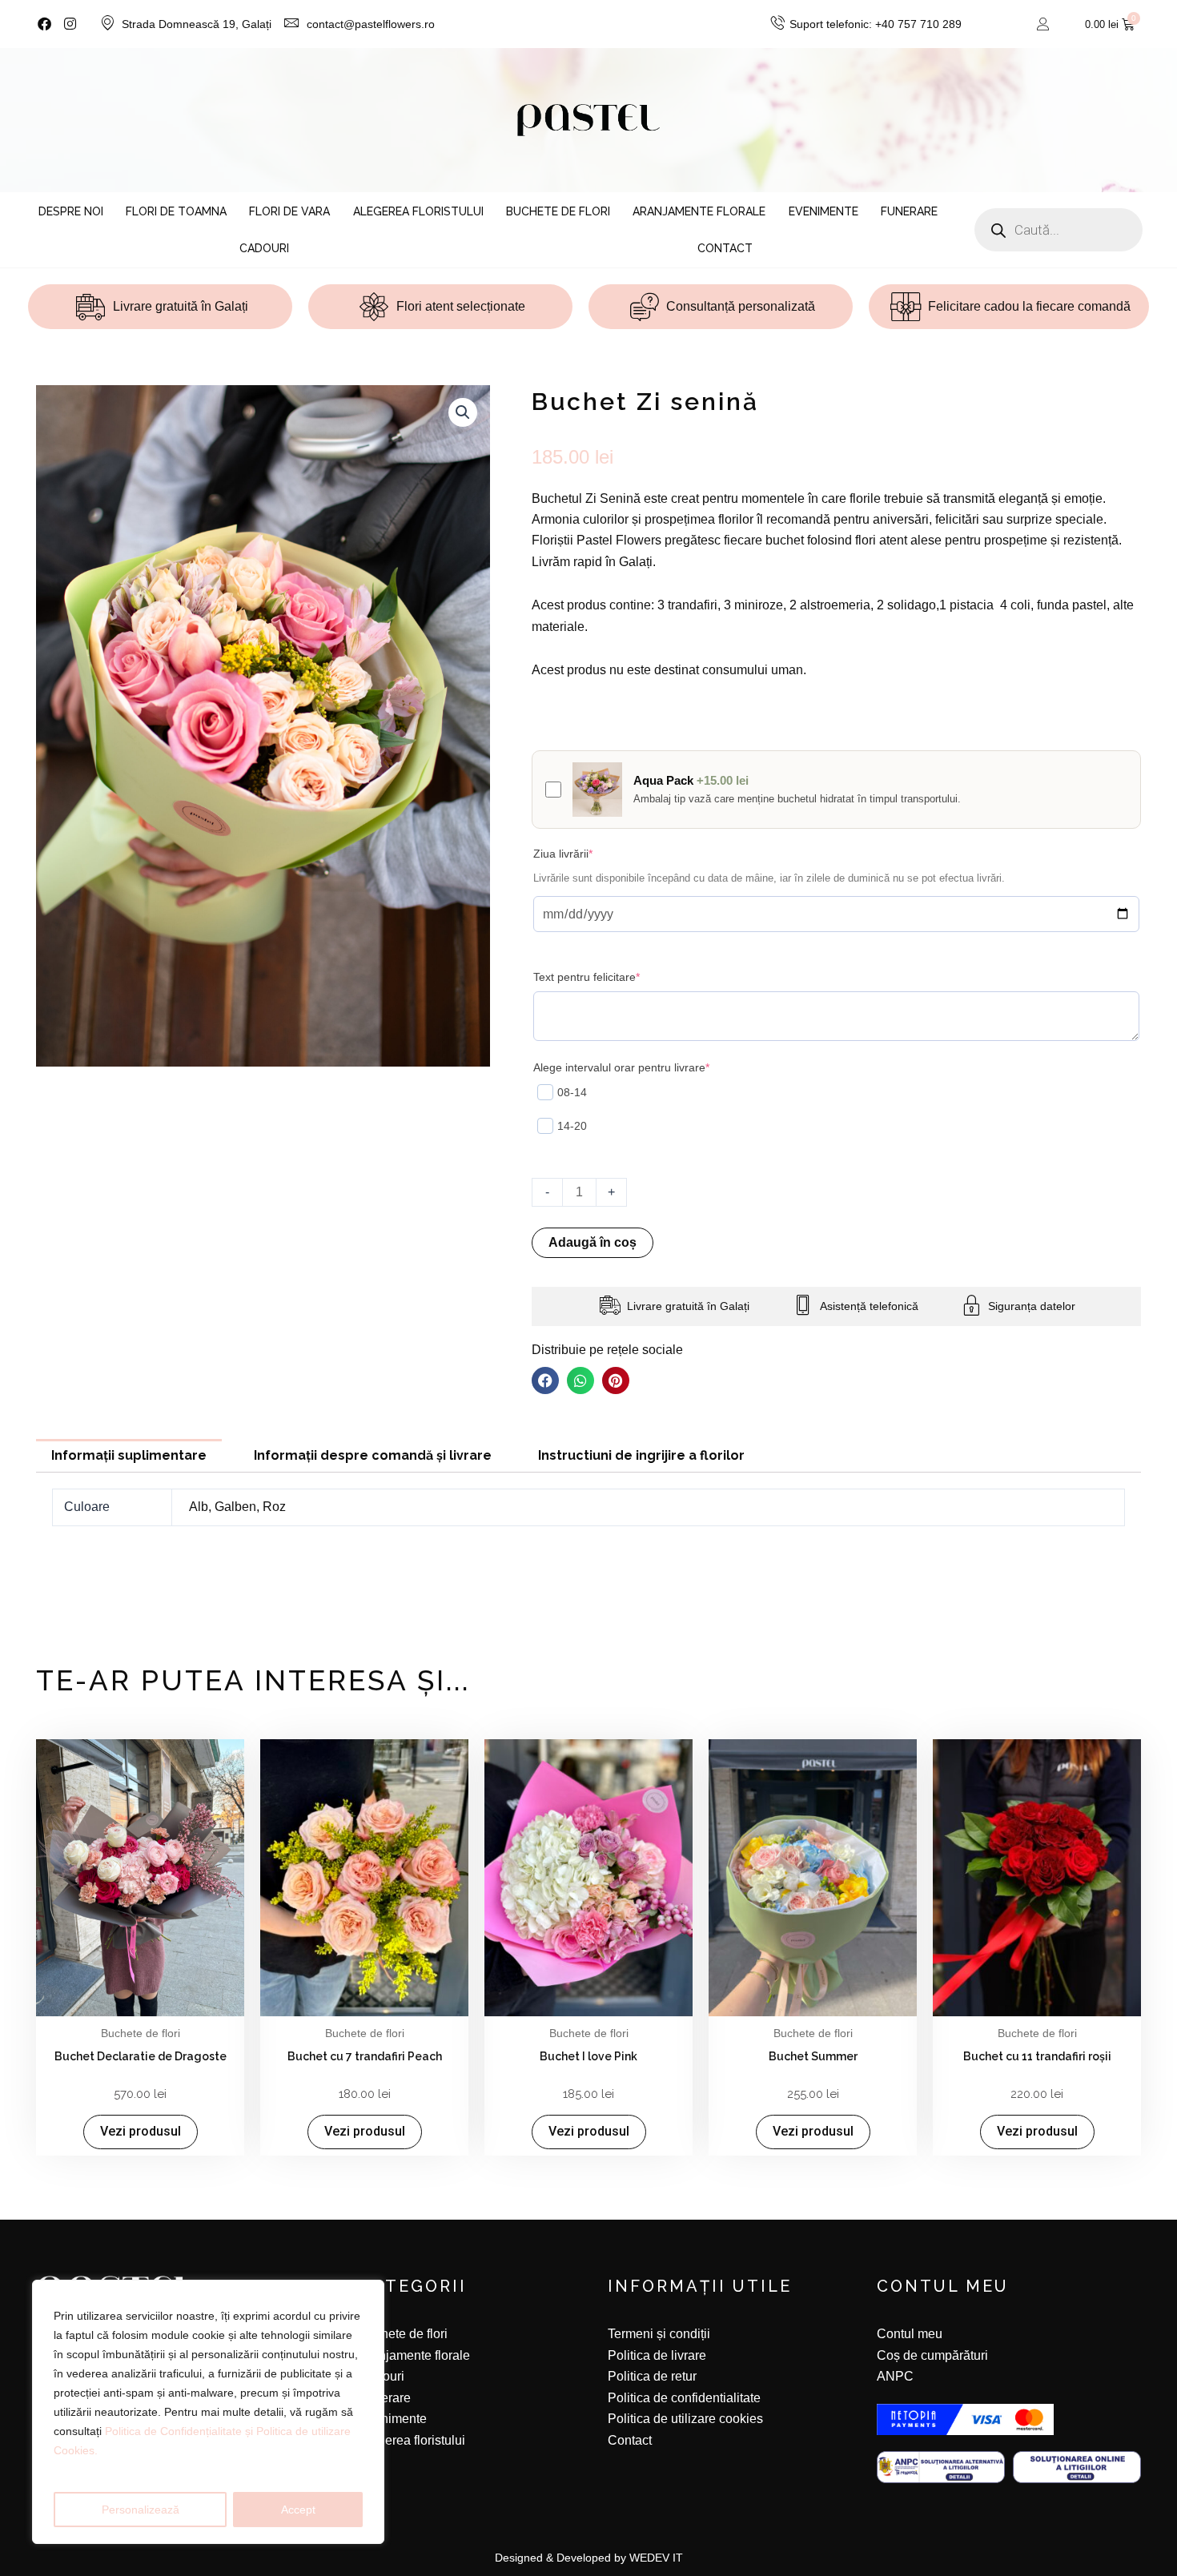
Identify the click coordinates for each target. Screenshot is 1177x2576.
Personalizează (141, 2510)
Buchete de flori (558, 211)
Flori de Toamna (176, 211)
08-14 (572, 1092)
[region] (208, 2412)
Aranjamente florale (699, 211)
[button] (463, 412)
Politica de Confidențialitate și (181, 2431)
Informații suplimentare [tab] (129, 1455)
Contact (725, 248)
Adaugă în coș (593, 1242)
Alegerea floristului (418, 211)
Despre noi (71, 211)
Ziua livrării (588, 853)
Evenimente (823, 211)
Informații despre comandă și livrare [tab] (373, 1455)
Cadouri (264, 248)
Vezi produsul (141, 2131)
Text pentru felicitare (611, 976)
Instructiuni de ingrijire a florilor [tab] (641, 1455)
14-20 (572, 1126)
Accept (298, 2510)
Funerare (909, 211)
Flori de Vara (289, 211)
